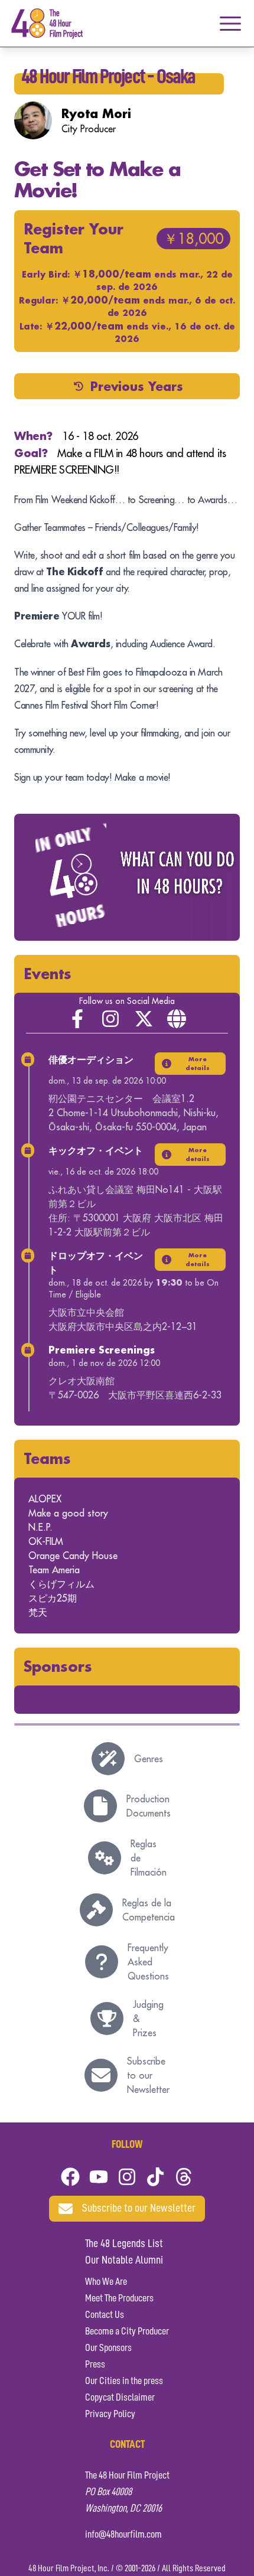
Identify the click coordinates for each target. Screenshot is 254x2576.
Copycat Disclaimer (120, 2398)
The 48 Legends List (124, 2244)
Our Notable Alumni (124, 2261)
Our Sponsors (108, 2348)
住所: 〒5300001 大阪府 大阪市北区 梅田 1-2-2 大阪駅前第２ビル (136, 1225)
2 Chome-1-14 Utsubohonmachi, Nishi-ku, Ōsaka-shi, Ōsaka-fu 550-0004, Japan (133, 1120)
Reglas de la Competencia (149, 1910)
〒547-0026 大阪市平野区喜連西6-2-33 (135, 1395)
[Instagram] (110, 1019)
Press (95, 2365)
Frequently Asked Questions (148, 1962)
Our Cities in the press (124, 2381)
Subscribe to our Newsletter (148, 2075)
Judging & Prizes (148, 2019)
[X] (144, 1019)
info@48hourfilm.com (123, 2535)
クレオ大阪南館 (82, 1381)
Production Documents (149, 1806)
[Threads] (184, 2177)
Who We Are (106, 2282)
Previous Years (137, 386)
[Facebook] (70, 2177)
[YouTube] (99, 2177)
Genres (149, 1759)
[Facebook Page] (77, 1019)
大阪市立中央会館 (86, 1312)
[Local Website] (177, 1019)
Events (48, 974)
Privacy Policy (110, 2414)
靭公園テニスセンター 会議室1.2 (121, 1098)
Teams (47, 1458)
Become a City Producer (127, 2332)
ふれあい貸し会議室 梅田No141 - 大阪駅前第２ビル (135, 1196)
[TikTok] (155, 2177)
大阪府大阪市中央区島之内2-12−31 (123, 1326)
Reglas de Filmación (149, 1858)
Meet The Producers (119, 2298)
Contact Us (105, 2315)
